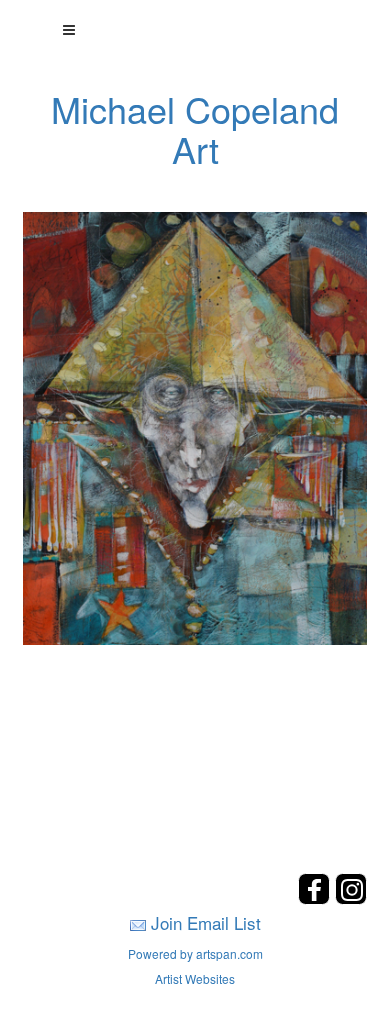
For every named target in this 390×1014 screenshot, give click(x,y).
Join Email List (206, 922)
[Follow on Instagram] (351, 898)
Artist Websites (195, 978)
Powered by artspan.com (195, 953)
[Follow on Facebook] (316, 898)
